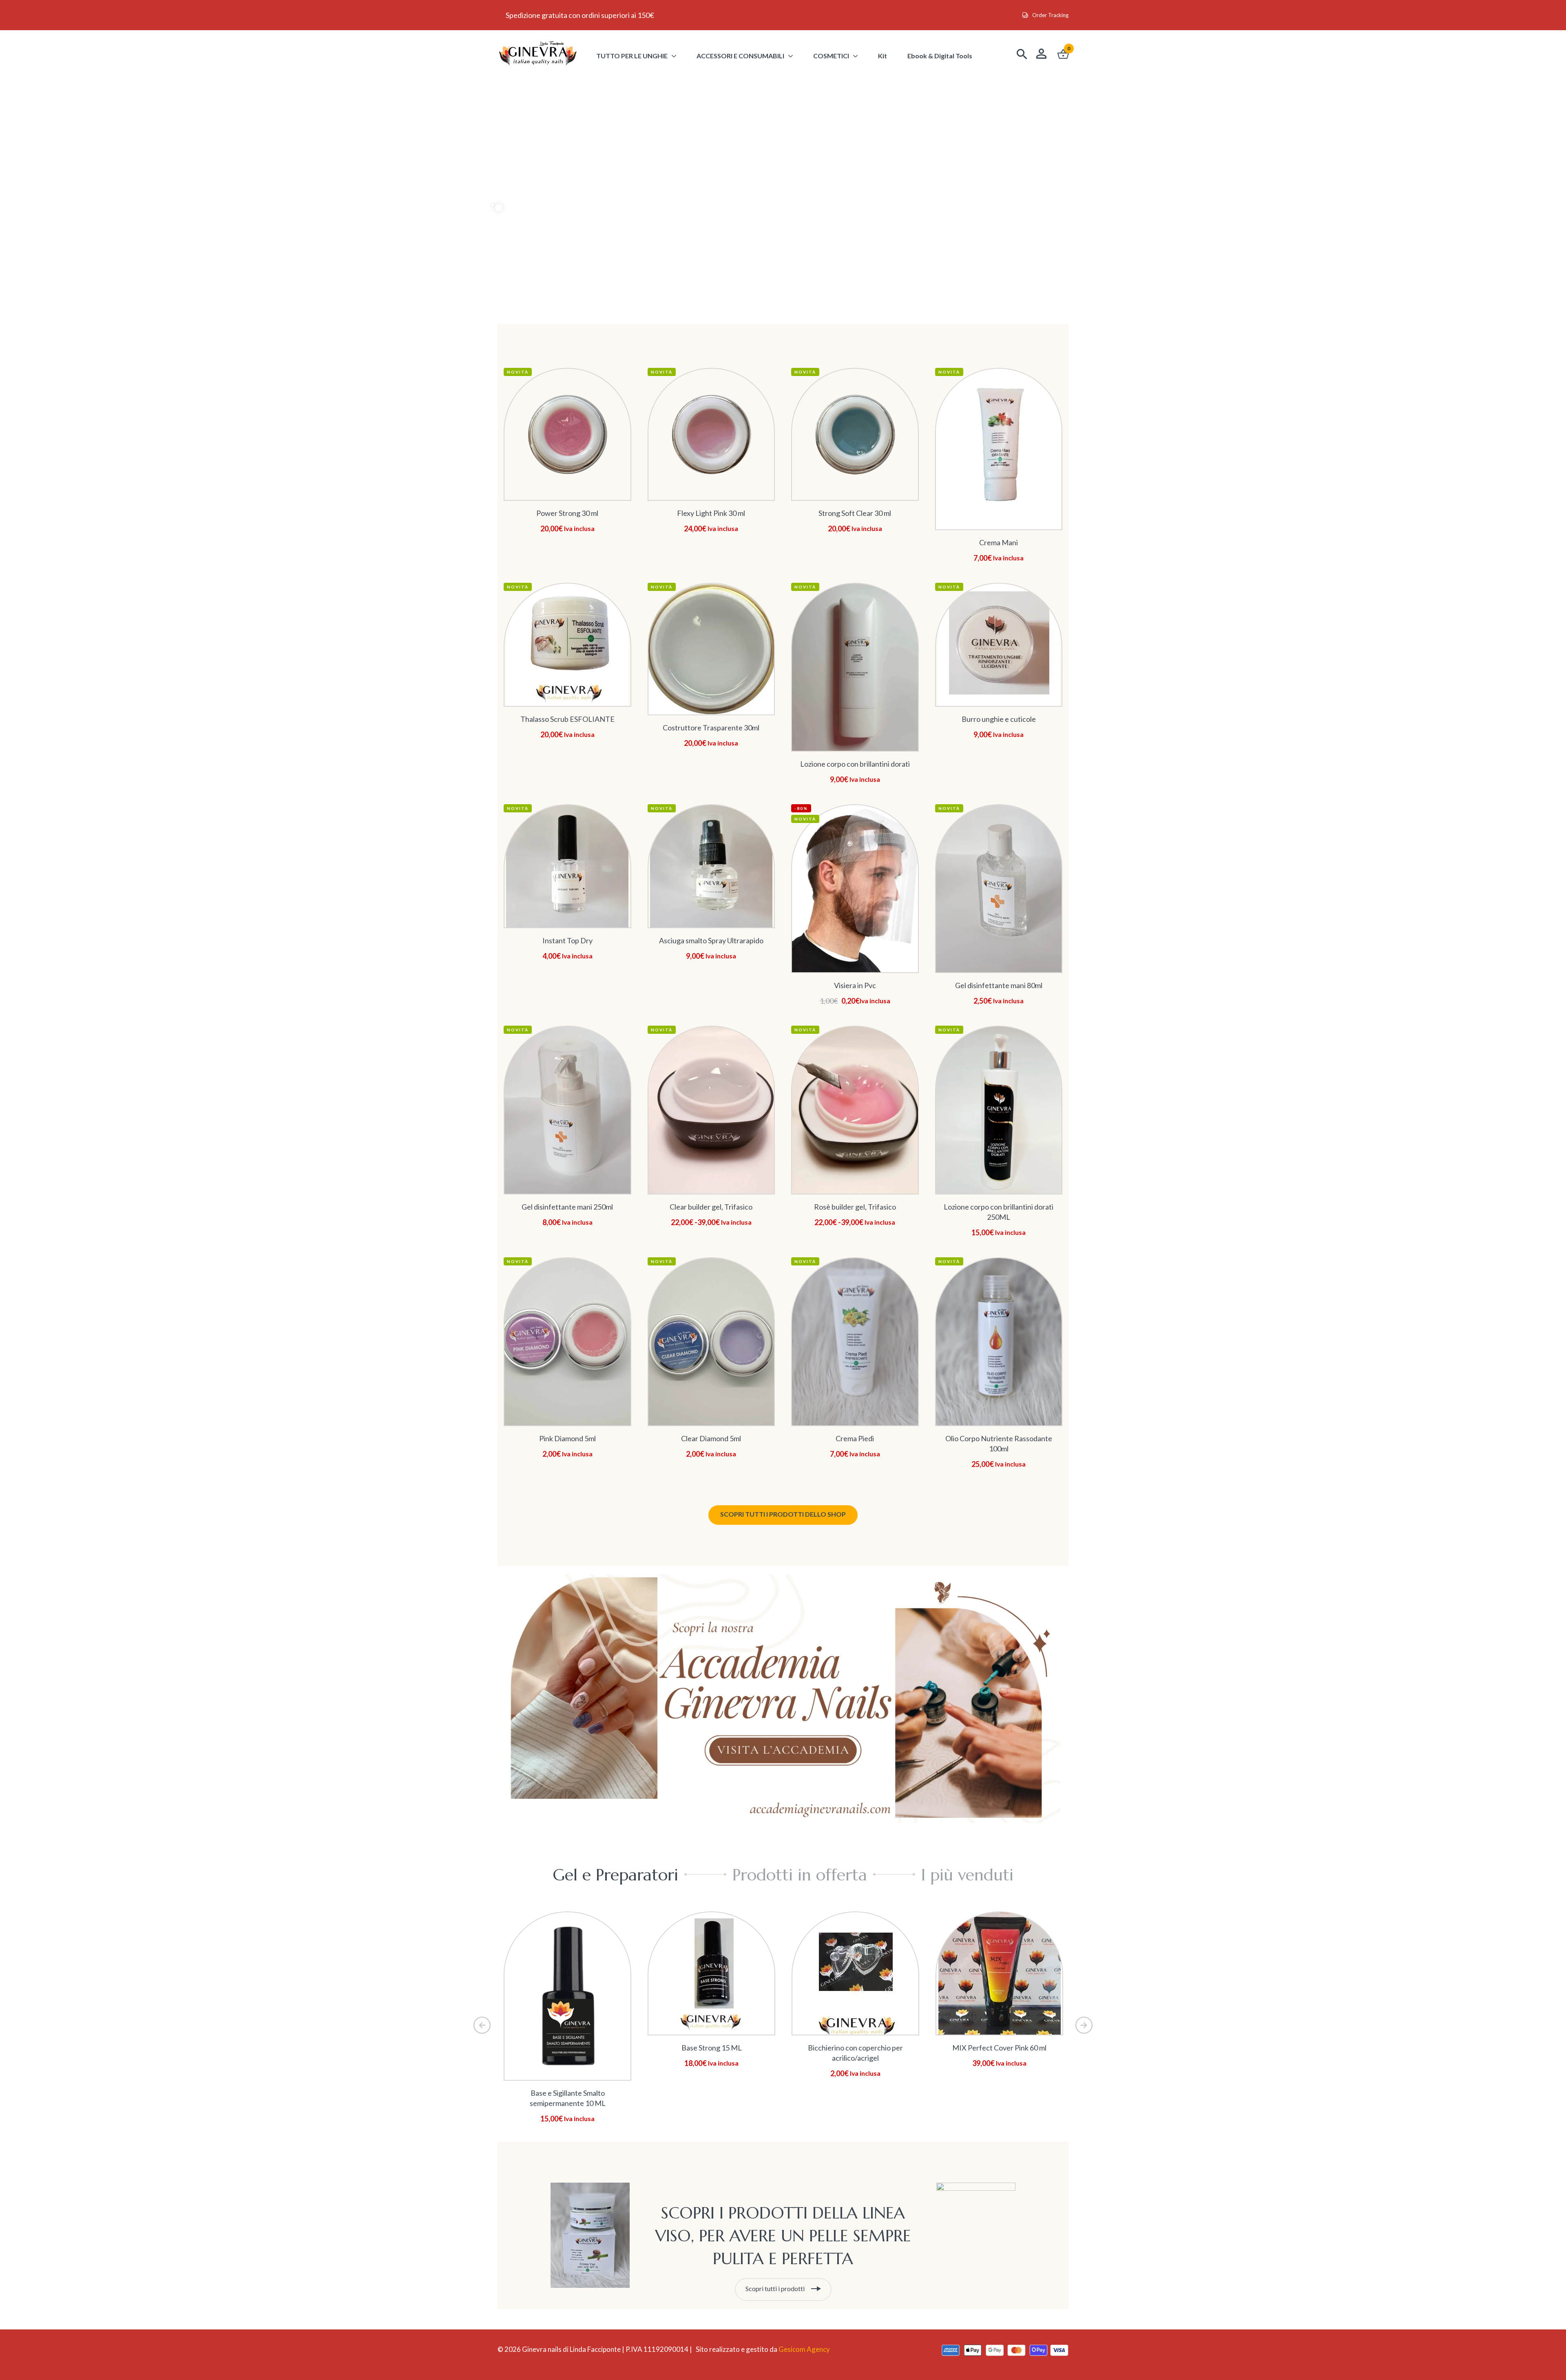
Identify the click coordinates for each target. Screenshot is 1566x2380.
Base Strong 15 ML (712, 2048)
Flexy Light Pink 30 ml (711, 513)
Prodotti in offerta (800, 1875)
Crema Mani (999, 542)
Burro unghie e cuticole (999, 719)
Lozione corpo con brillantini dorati (855, 764)
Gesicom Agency (804, 2349)
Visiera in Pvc (855, 985)
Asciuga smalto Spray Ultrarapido (711, 940)
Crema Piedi (855, 1438)
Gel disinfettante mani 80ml (999, 985)
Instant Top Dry (567, 940)
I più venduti (967, 1875)
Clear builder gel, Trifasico (711, 1207)
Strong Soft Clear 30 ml (855, 513)
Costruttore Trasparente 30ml (711, 728)
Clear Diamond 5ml (711, 1438)
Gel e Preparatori (615, 1875)
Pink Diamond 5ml (567, 1438)
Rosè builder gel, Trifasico (855, 1207)
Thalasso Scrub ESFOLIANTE (567, 719)
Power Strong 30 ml (567, 513)
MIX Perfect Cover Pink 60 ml (999, 2048)
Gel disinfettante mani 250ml (567, 1207)
